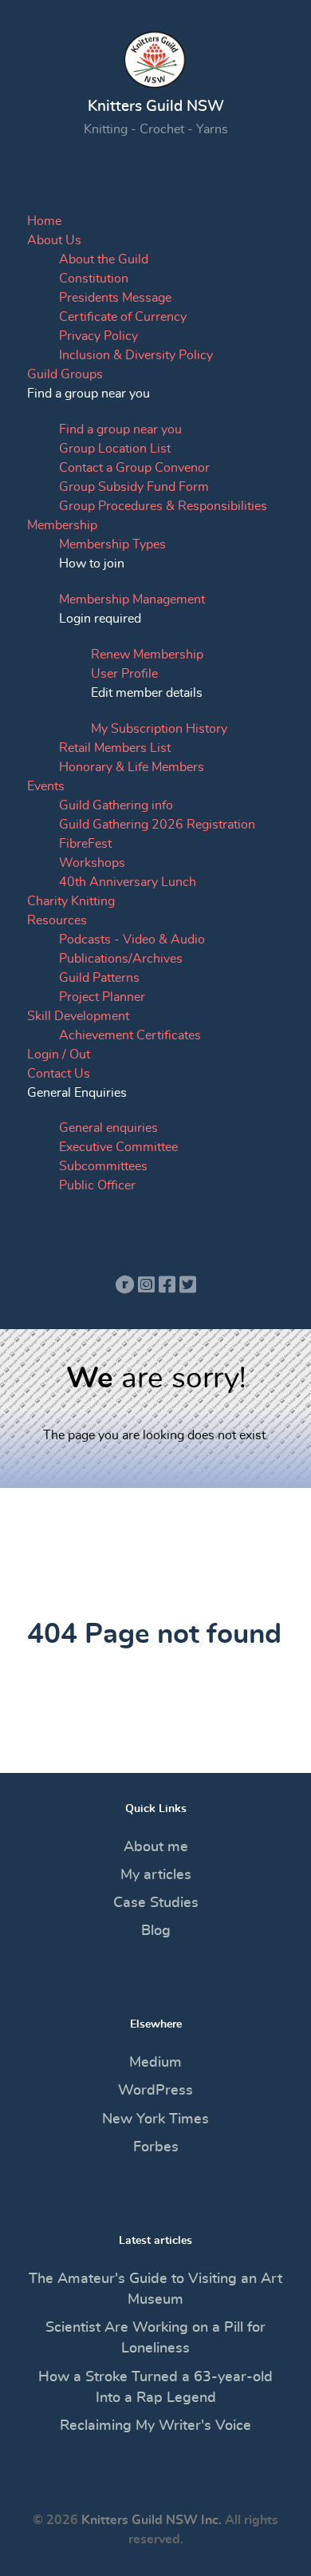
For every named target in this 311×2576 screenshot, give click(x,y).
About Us (54, 240)
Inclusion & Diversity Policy (136, 355)
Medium (155, 2063)
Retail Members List (115, 748)
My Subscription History (159, 729)
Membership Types (112, 544)
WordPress (155, 2091)
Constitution (94, 279)
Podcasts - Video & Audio (132, 940)
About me (156, 1847)
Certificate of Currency (123, 317)
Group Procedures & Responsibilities (163, 506)
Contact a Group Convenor (134, 468)
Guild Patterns (99, 978)
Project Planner (102, 997)
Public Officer (97, 1185)
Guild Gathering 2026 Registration (157, 825)
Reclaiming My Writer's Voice (155, 2426)
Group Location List (115, 449)
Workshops (92, 863)
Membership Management (132, 599)
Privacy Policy (98, 336)
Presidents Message (115, 298)
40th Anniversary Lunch (128, 882)
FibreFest (85, 844)
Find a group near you (120, 429)
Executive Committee (118, 1147)
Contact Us (59, 1074)
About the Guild (104, 259)
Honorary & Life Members (132, 767)
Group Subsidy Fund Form (134, 487)
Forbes (156, 2147)
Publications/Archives (121, 959)
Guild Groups (65, 374)
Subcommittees (103, 1166)
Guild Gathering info (116, 805)
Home (44, 221)
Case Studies (156, 1903)
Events (46, 786)
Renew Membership (147, 655)
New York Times (155, 2119)
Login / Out (59, 1055)
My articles (156, 1875)
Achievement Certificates (130, 1035)
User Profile (124, 674)
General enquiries (108, 1128)
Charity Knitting (71, 901)
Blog (156, 1931)
